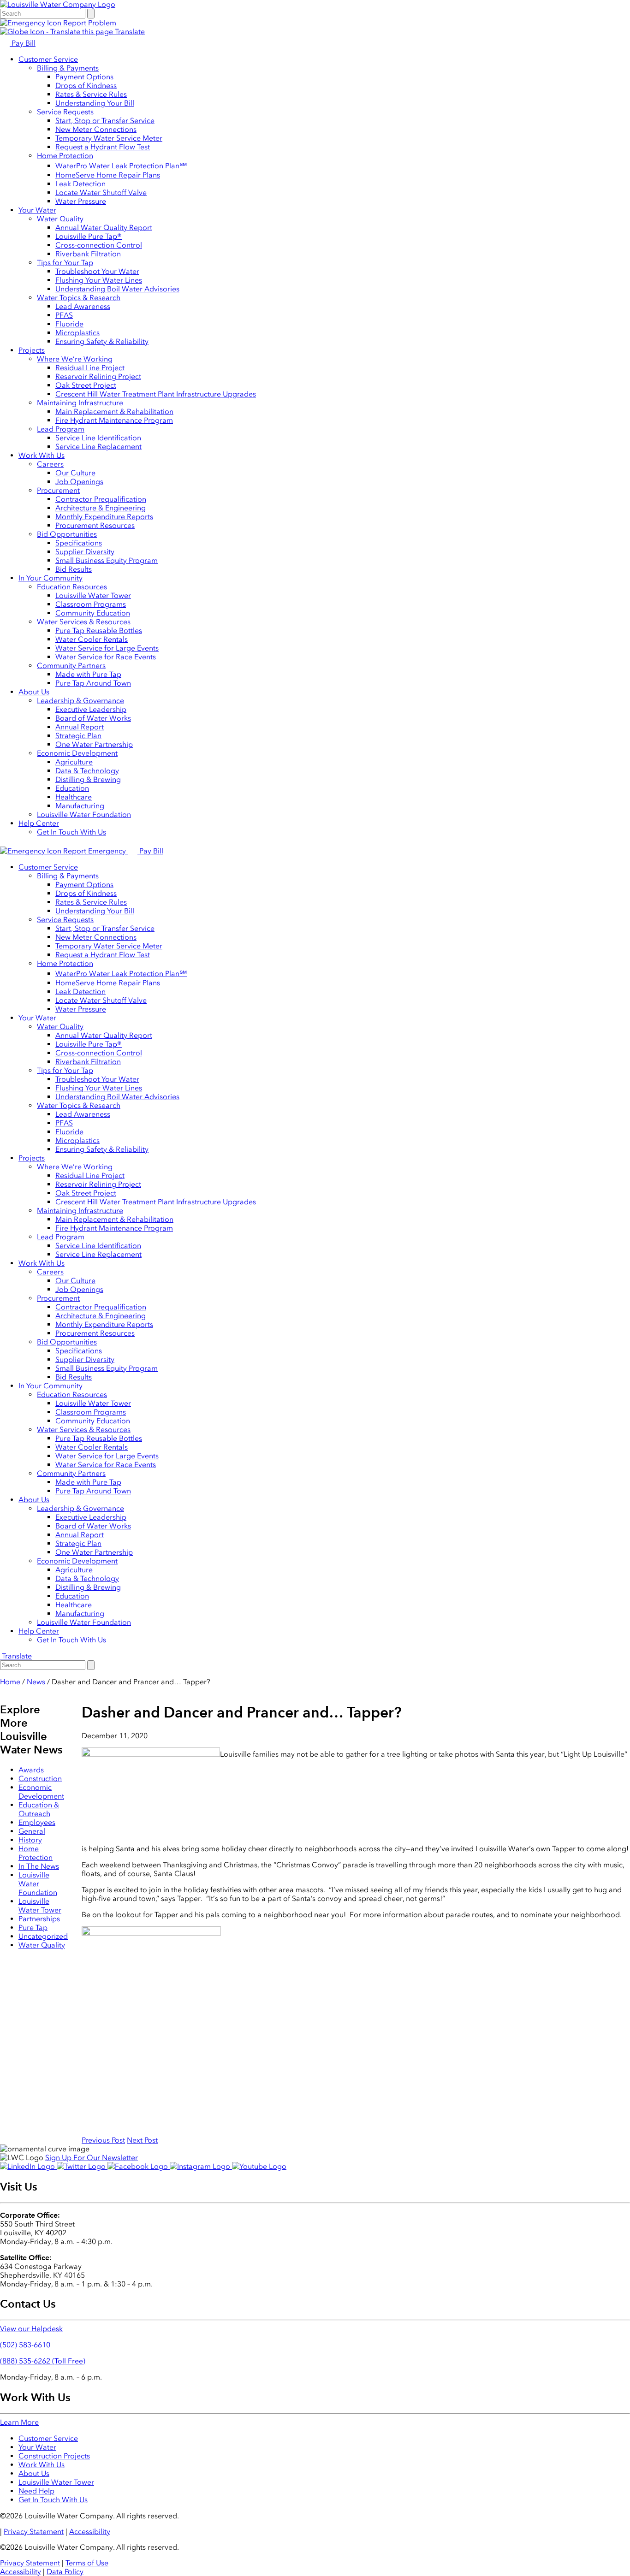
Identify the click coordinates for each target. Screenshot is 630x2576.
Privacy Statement (34, 2532)
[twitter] (82, 2166)
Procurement (58, 490)
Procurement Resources (95, 525)
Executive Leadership (91, 709)
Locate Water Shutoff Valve (101, 192)
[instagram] (201, 2166)
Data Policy (65, 2572)
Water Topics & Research (79, 298)
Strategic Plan (78, 736)
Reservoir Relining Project (98, 376)
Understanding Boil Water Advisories (117, 289)
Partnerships (39, 1919)
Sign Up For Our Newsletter (92, 2158)
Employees (37, 1822)
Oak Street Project (86, 385)
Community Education (93, 613)
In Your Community (51, 578)
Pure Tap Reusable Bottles (99, 631)
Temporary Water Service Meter (109, 138)
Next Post (142, 2140)
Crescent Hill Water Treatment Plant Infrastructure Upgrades (156, 394)
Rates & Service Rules (91, 94)
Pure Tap (33, 1928)
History (30, 1840)
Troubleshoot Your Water (97, 271)
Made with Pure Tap (88, 674)
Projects (32, 350)
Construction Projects (54, 2456)
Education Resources (72, 587)
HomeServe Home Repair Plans (108, 175)
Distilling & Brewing (88, 779)
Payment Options (84, 77)
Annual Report (80, 727)
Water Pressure (81, 201)
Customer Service (48, 59)
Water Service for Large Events (107, 648)
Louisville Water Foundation (84, 814)
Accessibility (90, 2532)
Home (10, 1682)
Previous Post (103, 2140)
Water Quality (60, 219)
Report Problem (89, 23)
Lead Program (61, 429)
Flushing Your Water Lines (99, 280)
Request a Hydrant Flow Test (103, 147)
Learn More (19, 2422)
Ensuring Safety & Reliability (102, 341)
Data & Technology (87, 771)
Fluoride (69, 324)
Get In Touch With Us (71, 832)
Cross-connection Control (99, 245)
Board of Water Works (93, 718)
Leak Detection (80, 184)
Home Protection (65, 156)
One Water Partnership (94, 744)
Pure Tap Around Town (93, 683)
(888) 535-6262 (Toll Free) (43, 2361)
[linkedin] (28, 2166)
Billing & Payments (68, 68)
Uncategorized (43, 1936)
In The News (39, 1866)
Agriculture (74, 762)
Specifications (79, 543)
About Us (34, 692)
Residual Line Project (90, 368)
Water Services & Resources (84, 622)
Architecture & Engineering (101, 508)
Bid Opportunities (67, 534)
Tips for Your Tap (65, 263)
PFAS (64, 315)
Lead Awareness (83, 306)
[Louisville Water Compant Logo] (58, 4)
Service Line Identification (98, 438)
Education (72, 788)
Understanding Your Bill (95, 103)
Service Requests (65, 112)
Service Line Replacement (98, 447)
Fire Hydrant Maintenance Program (114, 420)
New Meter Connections (96, 129)
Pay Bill (23, 43)
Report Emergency (95, 851)
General (32, 1831)
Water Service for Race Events (106, 657)
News (36, 1682)
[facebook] (139, 2166)
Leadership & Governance (80, 701)
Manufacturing (80, 806)
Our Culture (75, 473)
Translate (129, 32)
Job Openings (79, 482)
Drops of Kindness (86, 86)
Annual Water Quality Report (104, 228)
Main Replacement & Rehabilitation (114, 412)
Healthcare (74, 797)
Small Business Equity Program (107, 560)
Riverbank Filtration (88, 254)
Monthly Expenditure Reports (104, 517)
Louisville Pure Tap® (89, 236)
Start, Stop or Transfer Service (105, 121)
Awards (31, 1770)
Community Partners (71, 666)
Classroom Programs (91, 604)
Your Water (37, 210)
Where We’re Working (75, 359)
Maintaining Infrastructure (80, 403)
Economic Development (77, 753)
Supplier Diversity (85, 552)
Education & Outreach (39, 1809)
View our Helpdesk (31, 2329)
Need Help (36, 2491)
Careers (50, 464)
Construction (40, 1779)
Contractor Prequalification (101, 499)
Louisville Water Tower (93, 595)
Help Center (39, 823)
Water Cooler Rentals (92, 639)
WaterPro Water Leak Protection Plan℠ (121, 166)
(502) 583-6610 (25, 2345)
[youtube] (259, 2166)
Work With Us (42, 455)
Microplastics (77, 333)
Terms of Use (87, 2563)
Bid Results (74, 569)
